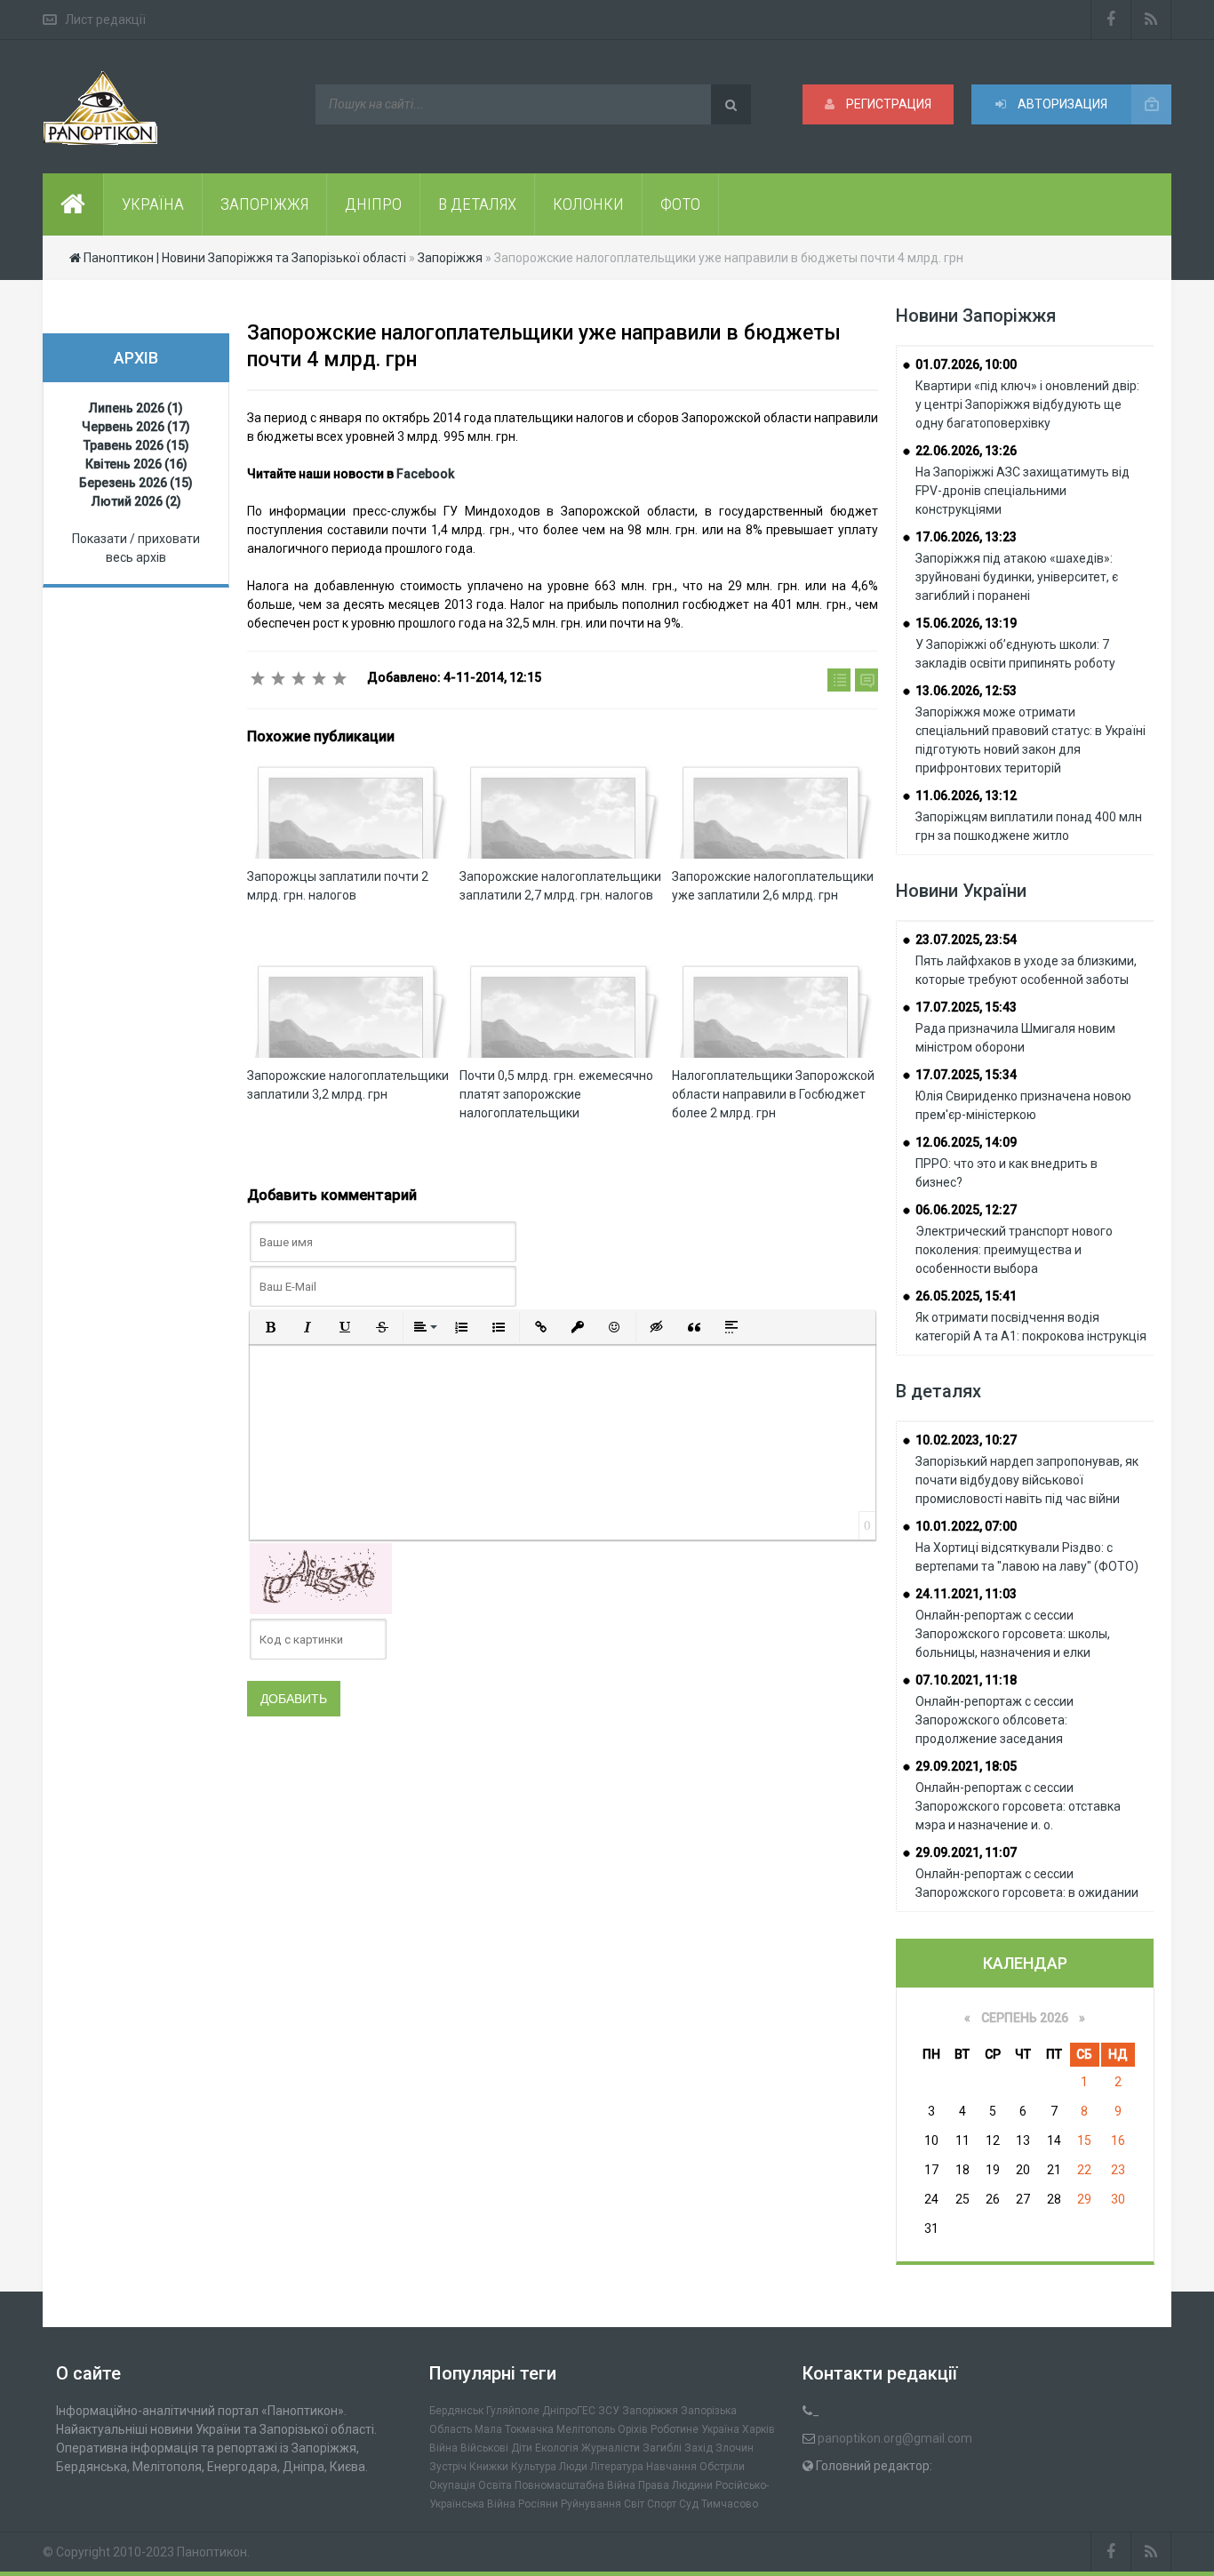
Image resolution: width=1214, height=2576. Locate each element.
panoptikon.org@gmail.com (895, 2438)
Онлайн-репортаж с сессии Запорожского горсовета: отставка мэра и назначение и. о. (1018, 1806)
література (617, 2467)
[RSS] (1151, 20)
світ (634, 2504)
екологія (557, 2448)
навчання (671, 2467)
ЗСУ (609, 2411)
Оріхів (633, 2429)
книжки (489, 2467)
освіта (495, 2485)
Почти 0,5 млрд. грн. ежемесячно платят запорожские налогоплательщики (556, 1094)
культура (534, 2467)
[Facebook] (1111, 20)
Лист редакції (105, 20)
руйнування (591, 2504)
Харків (759, 2429)
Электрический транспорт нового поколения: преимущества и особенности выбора (1014, 1250)
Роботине (675, 2429)
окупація (452, 2485)
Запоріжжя (650, 2411)
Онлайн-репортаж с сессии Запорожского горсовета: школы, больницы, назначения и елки (1013, 1634)
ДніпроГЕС (569, 2411)
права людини (675, 2485)
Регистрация (887, 104)
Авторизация (1061, 104)
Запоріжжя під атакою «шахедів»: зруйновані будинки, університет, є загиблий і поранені (1017, 577)
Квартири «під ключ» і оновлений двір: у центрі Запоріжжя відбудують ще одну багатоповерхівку (1027, 404)
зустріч (448, 2467)
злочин (735, 2448)
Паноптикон (212, 2552)
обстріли (722, 2467)
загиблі (662, 2448)
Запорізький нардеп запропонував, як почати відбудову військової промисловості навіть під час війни (1027, 1480)
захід (699, 2448)
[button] (270, 1327)
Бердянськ (456, 2411)
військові (484, 2448)
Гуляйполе (513, 2411)
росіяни (538, 2504)
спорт (662, 2504)
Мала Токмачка (514, 2429)
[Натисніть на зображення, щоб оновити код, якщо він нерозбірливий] (321, 1578)
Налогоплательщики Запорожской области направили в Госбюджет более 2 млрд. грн (773, 1094)
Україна (720, 2429)
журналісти (611, 2448)
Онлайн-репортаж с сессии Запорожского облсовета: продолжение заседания (994, 1720)
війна (443, 2448)
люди (573, 2467)
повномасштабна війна (575, 2485)
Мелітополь (586, 2429)
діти (522, 2448)
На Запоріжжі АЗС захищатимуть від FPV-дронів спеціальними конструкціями (1022, 491)
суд (689, 2504)
